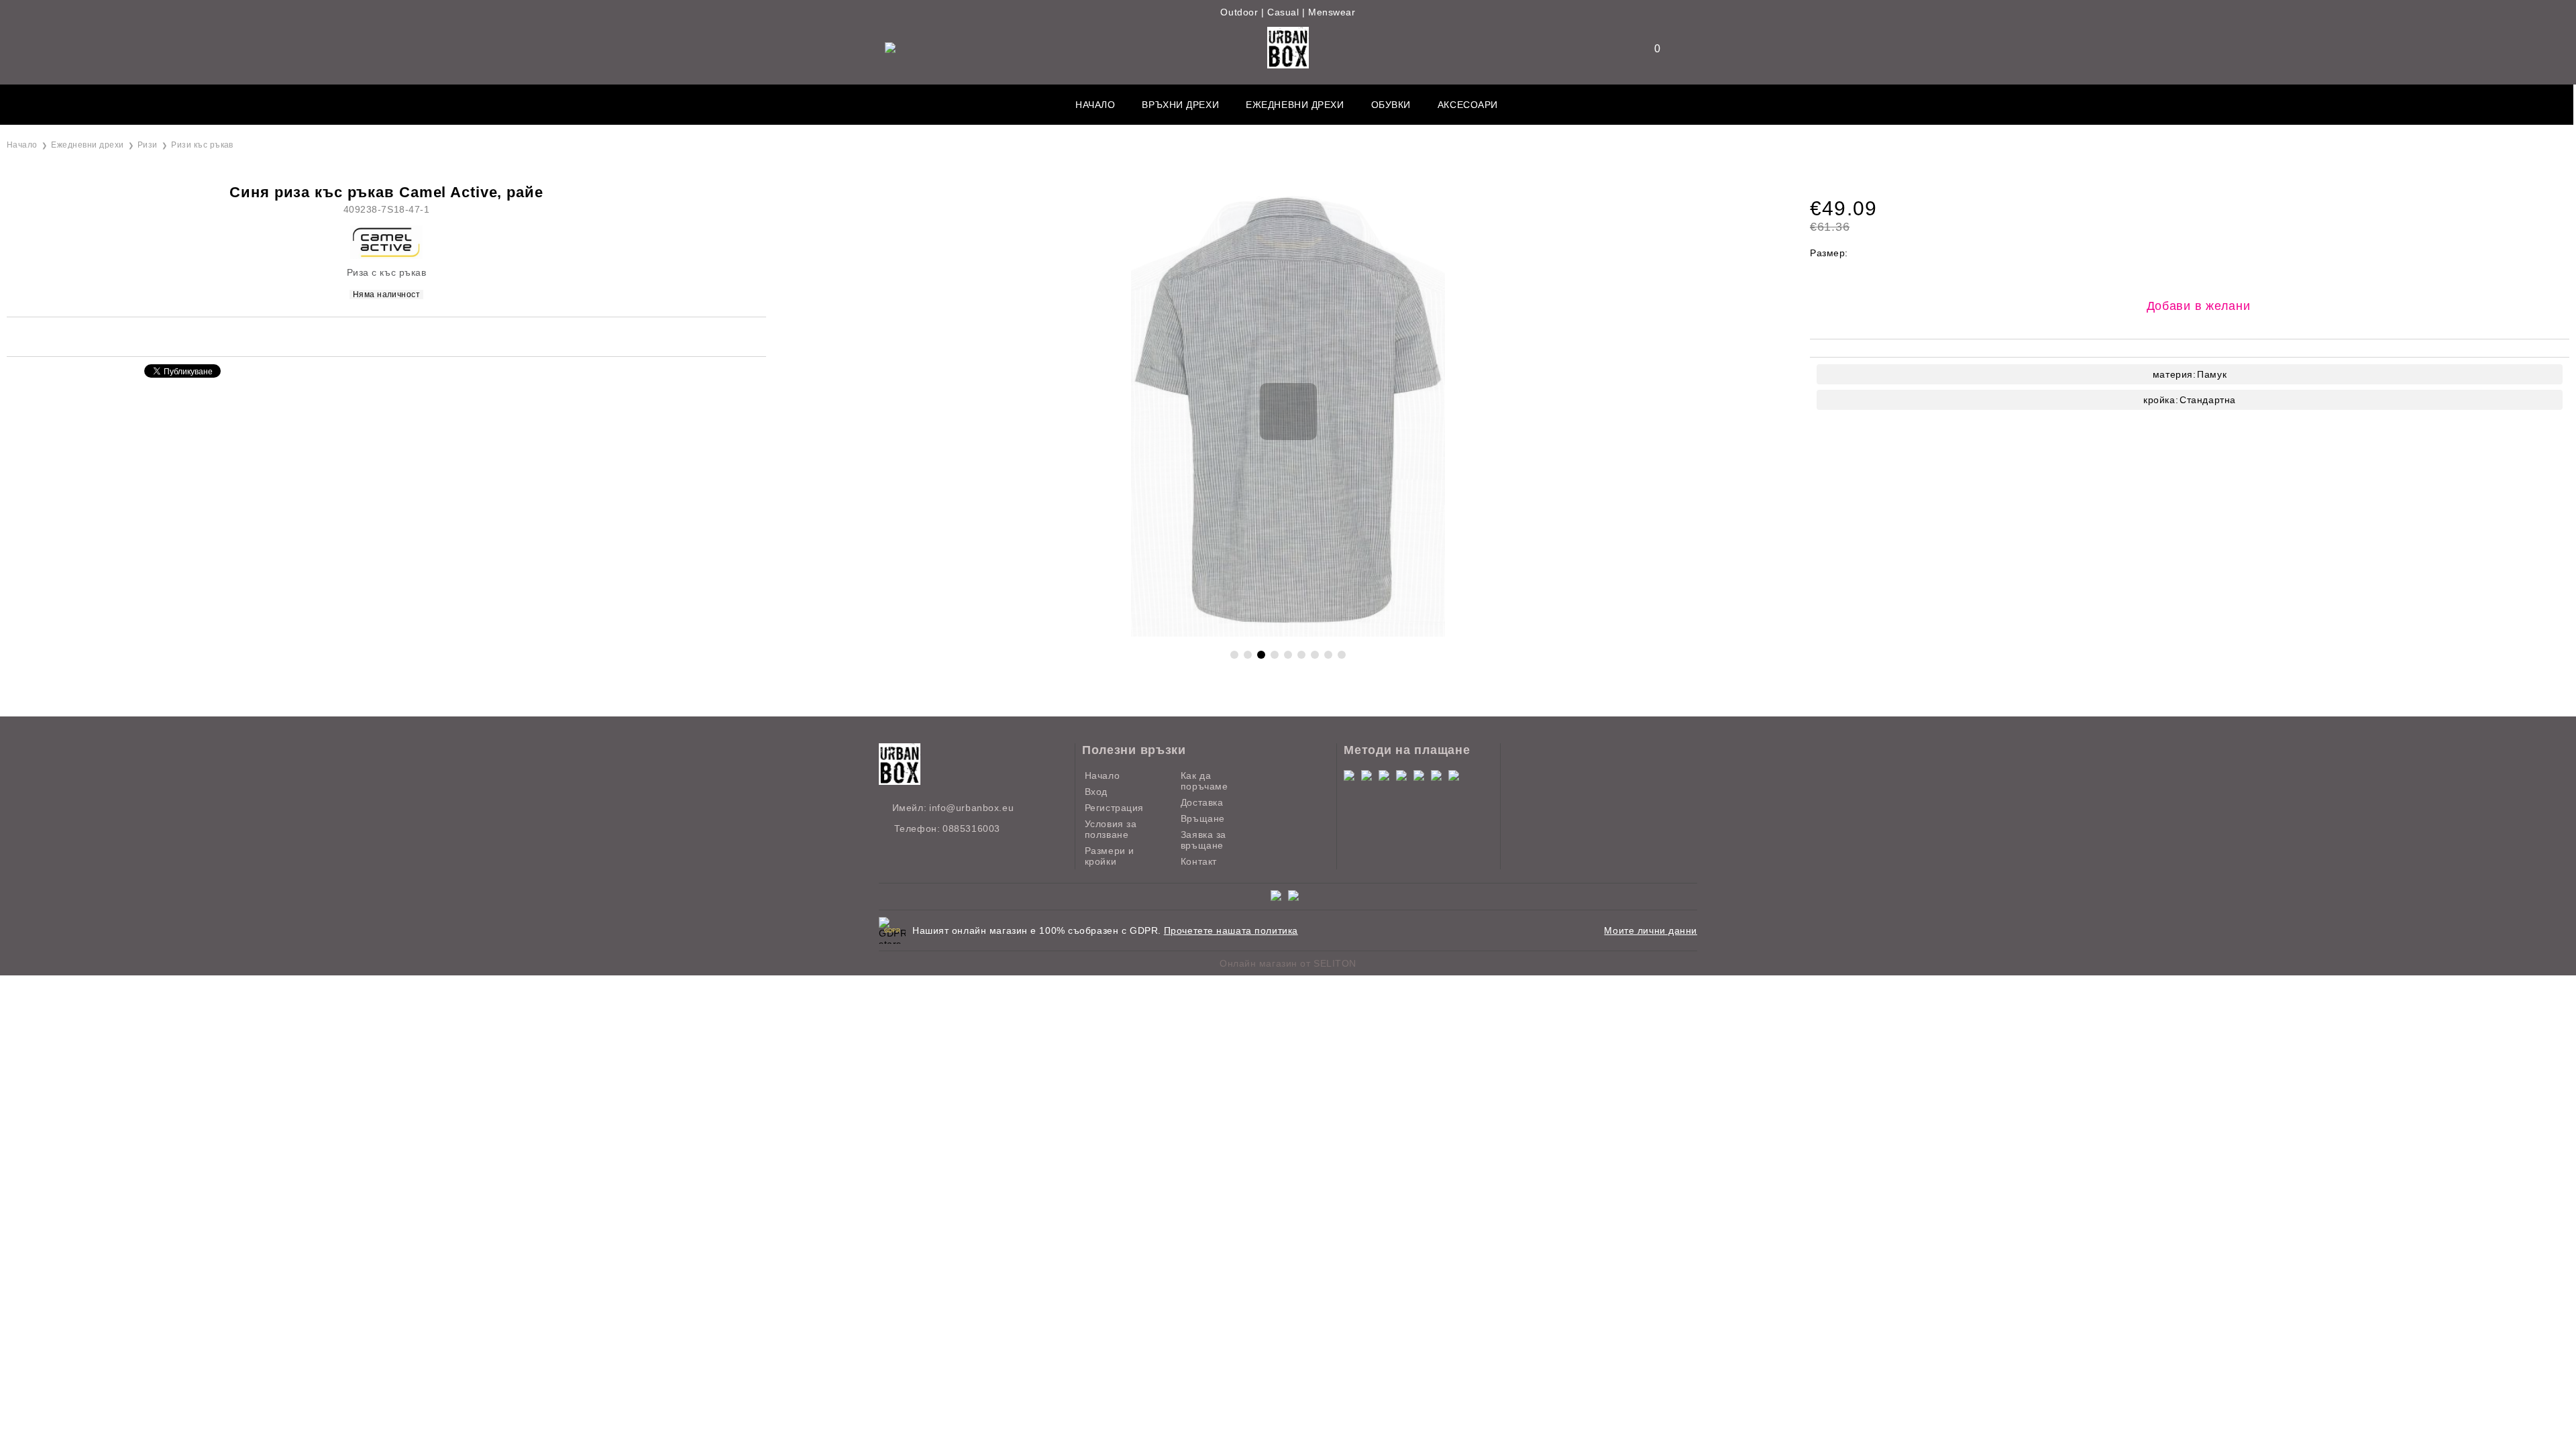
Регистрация (1114, 808)
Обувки (1391, 105)
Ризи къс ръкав (202, 145)
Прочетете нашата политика (1231, 930)
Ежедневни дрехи (1295, 105)
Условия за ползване (1111, 829)
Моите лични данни (1651, 930)
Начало (1095, 105)
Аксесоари (1468, 105)
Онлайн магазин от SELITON (1288, 963)
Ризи (148, 145)
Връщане (1203, 818)
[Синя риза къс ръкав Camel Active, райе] (1288, 633)
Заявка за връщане (1203, 840)
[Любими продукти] (1649, 49)
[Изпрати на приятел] (326, 336)
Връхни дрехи (1180, 105)
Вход (1096, 792)
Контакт (1199, 861)
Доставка (1202, 802)
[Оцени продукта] (400, 336)
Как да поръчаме (1204, 781)
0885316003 (971, 828)
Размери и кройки (1110, 856)
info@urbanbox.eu (971, 808)
